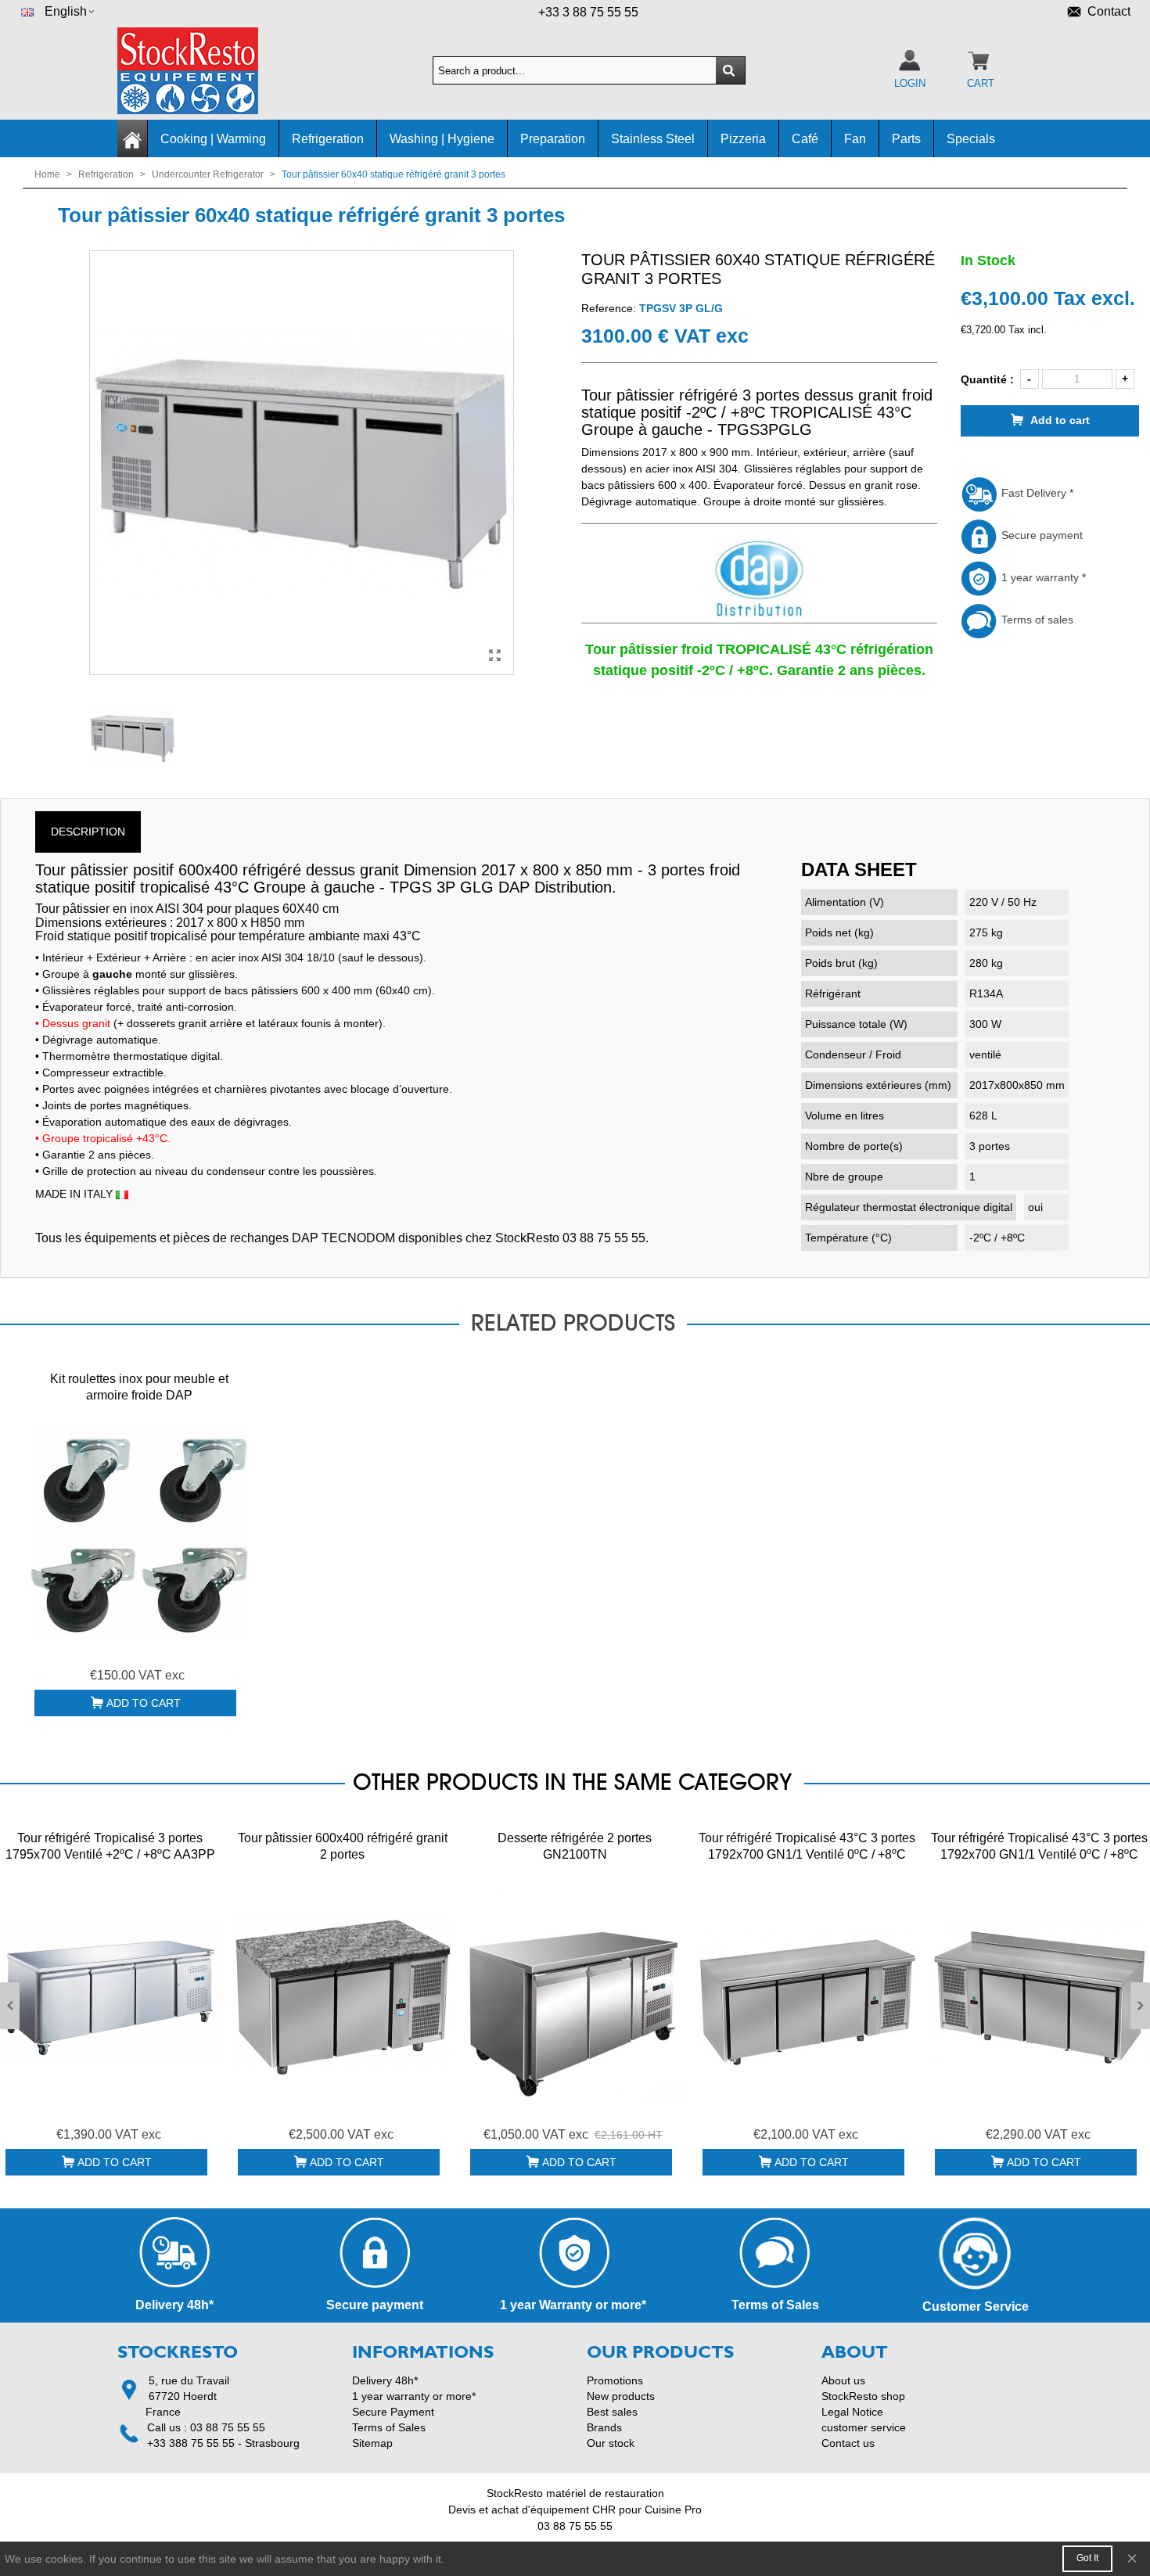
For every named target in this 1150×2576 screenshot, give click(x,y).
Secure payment (1040, 535)
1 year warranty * (1042, 577)
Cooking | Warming (213, 139)
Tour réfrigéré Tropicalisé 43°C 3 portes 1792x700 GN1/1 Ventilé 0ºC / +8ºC (807, 1846)
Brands (604, 2427)
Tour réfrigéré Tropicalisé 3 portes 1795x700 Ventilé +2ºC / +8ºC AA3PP (110, 1846)
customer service (864, 2427)
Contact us (848, 2443)
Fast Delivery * (1036, 493)
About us (843, 2380)
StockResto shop (863, 2396)
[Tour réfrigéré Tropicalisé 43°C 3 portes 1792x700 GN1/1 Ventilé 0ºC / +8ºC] (807, 1992)
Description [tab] (88, 832)
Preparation (553, 139)
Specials (971, 139)
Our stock (611, 2443)
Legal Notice (852, 2412)
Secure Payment (393, 2412)
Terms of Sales (389, 2427)
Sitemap (372, 2443)
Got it (1087, 2558)
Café (805, 139)
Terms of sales (1036, 620)
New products (621, 2396)
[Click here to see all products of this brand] (759, 578)
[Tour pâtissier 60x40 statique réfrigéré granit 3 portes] (494, 656)
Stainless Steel (653, 139)
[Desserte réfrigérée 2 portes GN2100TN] (575, 1992)
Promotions (615, 2380)
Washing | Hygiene (442, 139)
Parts (906, 139)
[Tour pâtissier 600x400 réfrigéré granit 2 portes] (343, 1992)
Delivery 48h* (385, 2380)
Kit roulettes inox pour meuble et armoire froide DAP (139, 1387)
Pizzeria (743, 139)
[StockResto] (203, 71)
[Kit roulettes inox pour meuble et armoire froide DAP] (139, 1533)
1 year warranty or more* (414, 2396)
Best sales (612, 2412)
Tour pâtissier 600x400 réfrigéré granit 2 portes (343, 1846)
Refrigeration (328, 139)
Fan (855, 139)
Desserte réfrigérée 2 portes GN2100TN (575, 1846)
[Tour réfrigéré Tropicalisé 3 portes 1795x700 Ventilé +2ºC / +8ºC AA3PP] (110, 1992)
